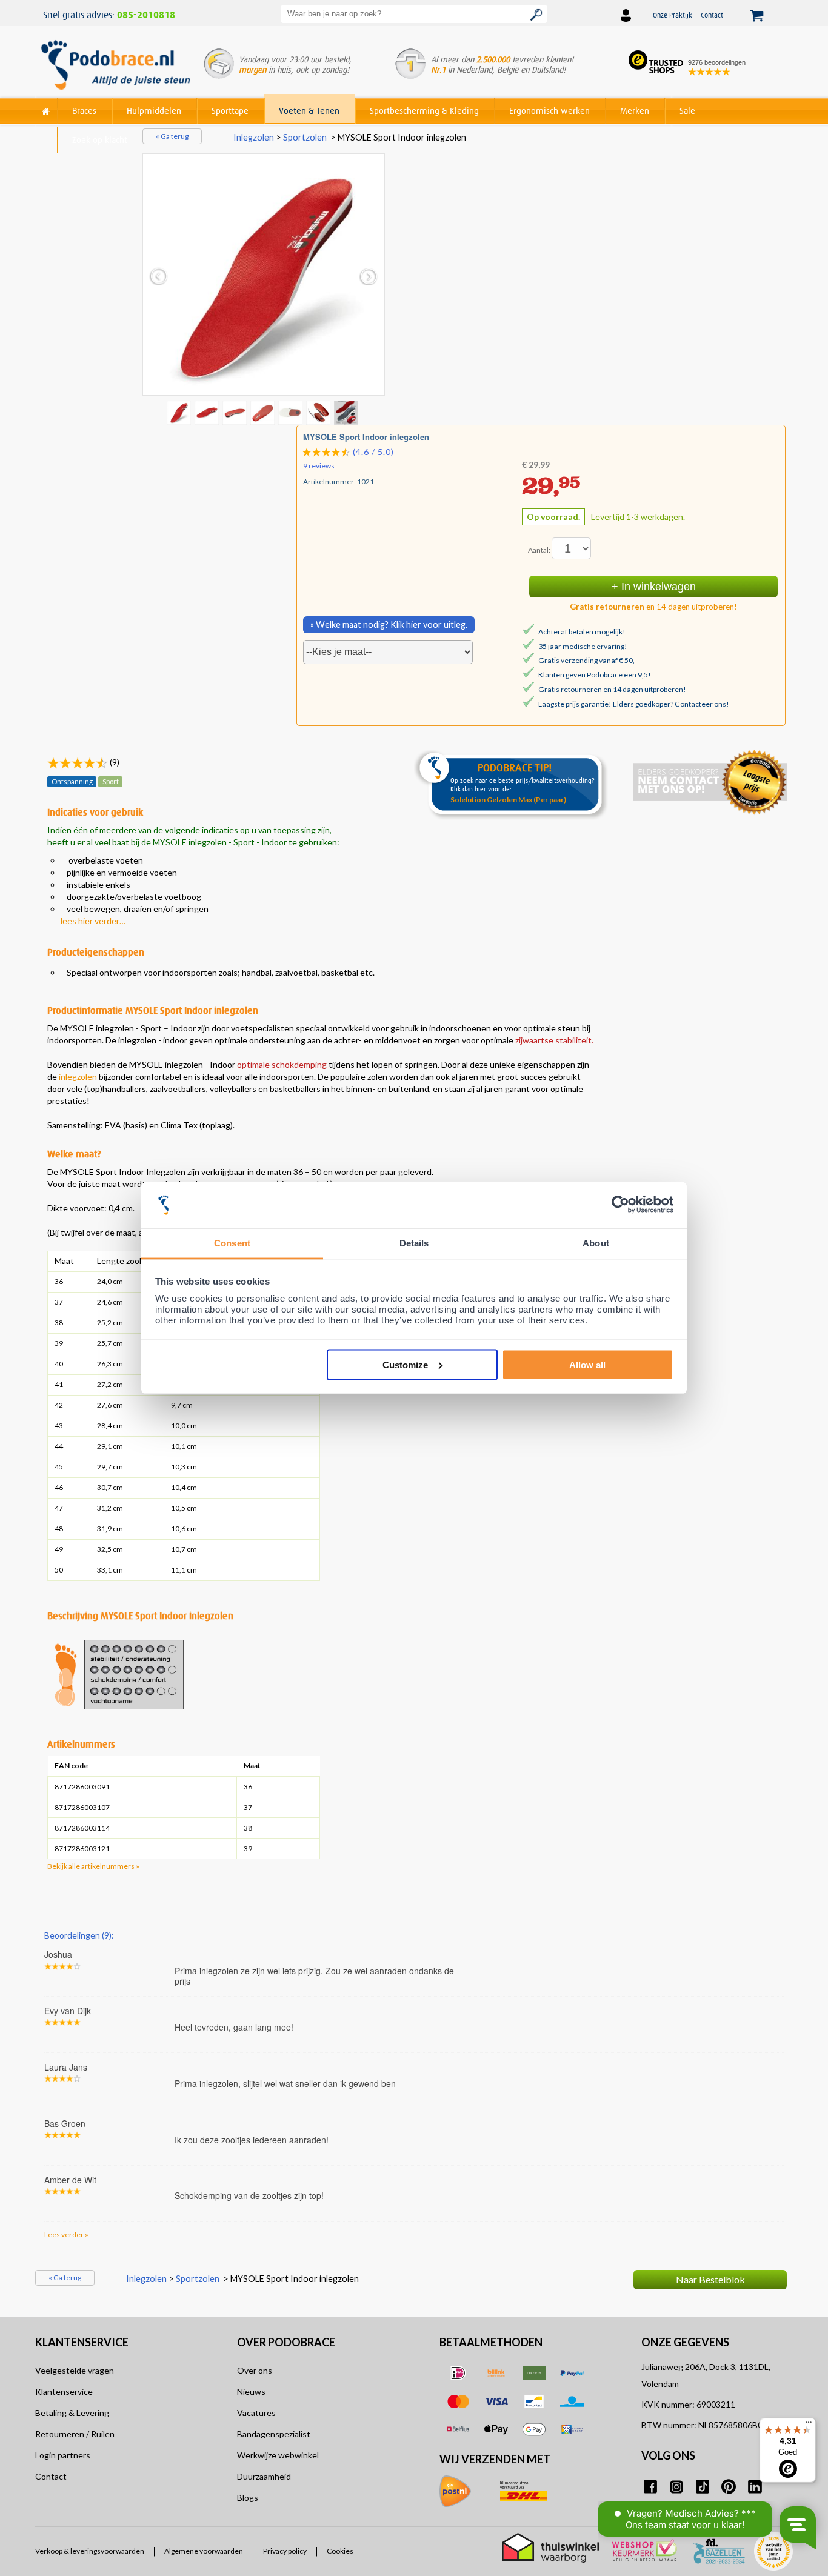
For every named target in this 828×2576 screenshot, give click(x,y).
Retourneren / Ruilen (75, 2434)
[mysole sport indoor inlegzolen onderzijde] (264, 412)
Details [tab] (414, 1243)
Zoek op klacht (100, 140)
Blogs (248, 2498)
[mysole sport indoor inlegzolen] (208, 412)
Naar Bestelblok (710, 2279)
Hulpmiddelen (154, 111)
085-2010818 (146, 15)
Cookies (340, 2551)
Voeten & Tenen (309, 111)
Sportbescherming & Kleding (424, 111)
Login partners (63, 2455)
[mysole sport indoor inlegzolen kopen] (264, 275)
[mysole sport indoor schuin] (292, 412)
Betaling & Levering (72, 2413)
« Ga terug (172, 136)
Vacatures (256, 2413)
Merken (635, 111)
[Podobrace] (46, 109)
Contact (712, 15)
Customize (405, 1364)
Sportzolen (305, 137)
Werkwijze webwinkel (278, 2455)
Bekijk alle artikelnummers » (93, 1866)
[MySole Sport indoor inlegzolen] (319, 412)
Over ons (255, 2370)
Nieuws (251, 2391)
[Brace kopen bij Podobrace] (115, 66)
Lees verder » (66, 2235)
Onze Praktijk (673, 15)
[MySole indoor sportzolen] (347, 412)
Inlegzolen (254, 137)
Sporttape (230, 111)
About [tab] (596, 1243)
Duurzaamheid (264, 2476)
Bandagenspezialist (274, 2434)
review (773, 1926)
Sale (687, 111)
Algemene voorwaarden (204, 2551)
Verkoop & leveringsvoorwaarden (90, 2551)
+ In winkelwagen (654, 587)
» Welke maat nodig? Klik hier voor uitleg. (389, 624)
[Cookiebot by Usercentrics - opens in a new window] (620, 1205)
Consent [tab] (232, 1243)
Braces (84, 111)
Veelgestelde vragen (75, 2370)
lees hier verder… (93, 921)
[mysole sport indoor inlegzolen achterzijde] (236, 412)
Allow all (587, 1364)
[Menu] (809, 2425)
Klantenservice (64, 2391)
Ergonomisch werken (549, 111)
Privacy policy (285, 2551)
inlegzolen (78, 1077)
